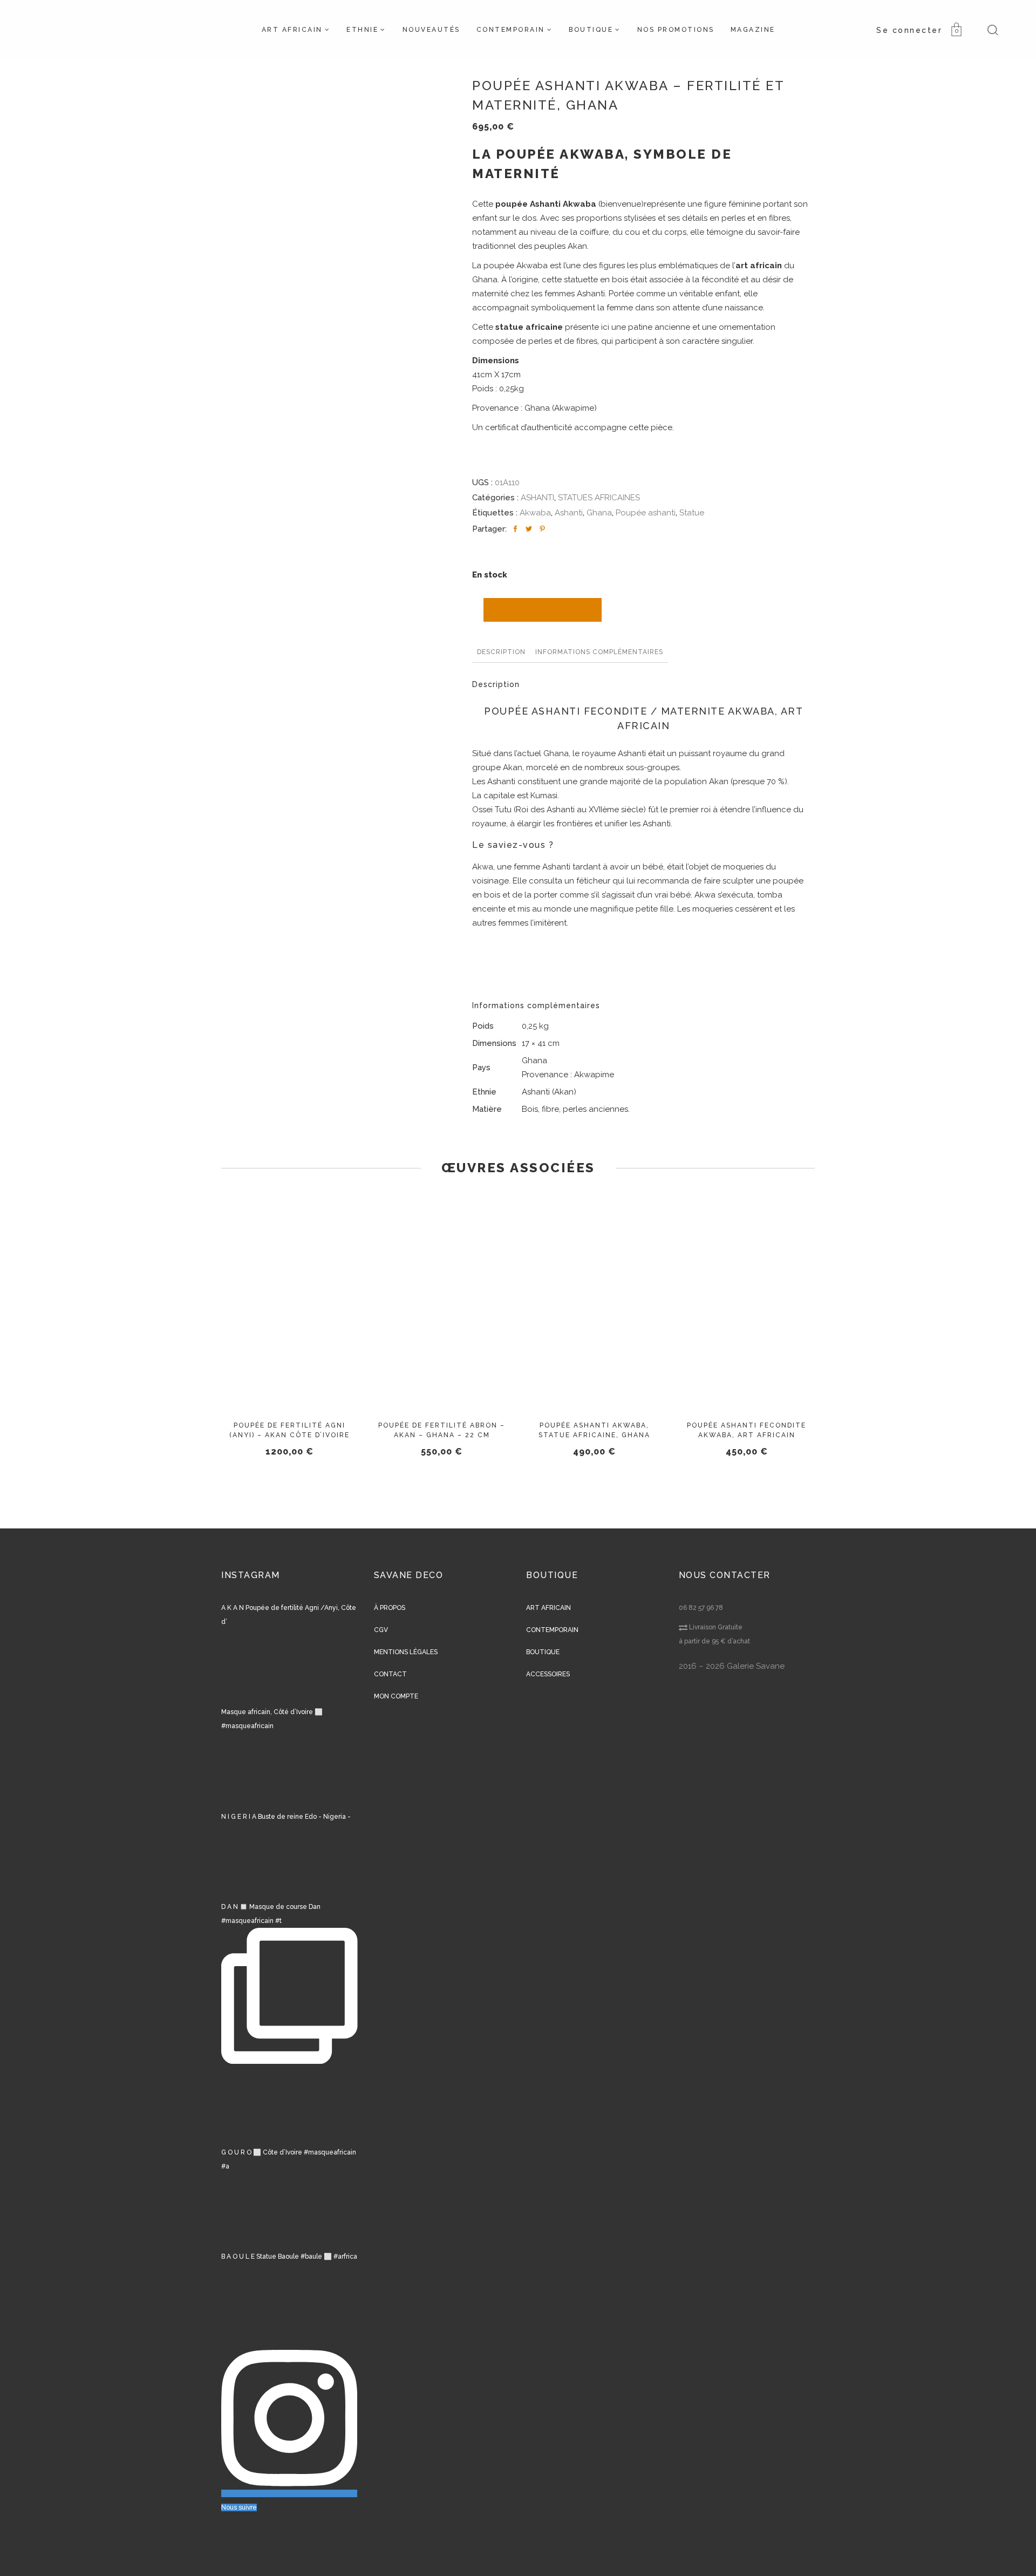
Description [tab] (501, 652)
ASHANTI (537, 498)
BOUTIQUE (543, 1652)
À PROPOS (390, 1608)
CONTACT (390, 1674)
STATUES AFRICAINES (599, 498)
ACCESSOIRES (548, 1674)
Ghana (599, 513)
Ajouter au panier (543, 610)
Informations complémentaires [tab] (599, 652)
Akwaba (535, 513)
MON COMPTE (396, 1696)
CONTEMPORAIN (552, 1630)
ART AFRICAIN (548, 1608)
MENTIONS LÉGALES (406, 1652)
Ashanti (569, 513)
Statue (692, 513)
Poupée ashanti (646, 513)
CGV (381, 1630)
